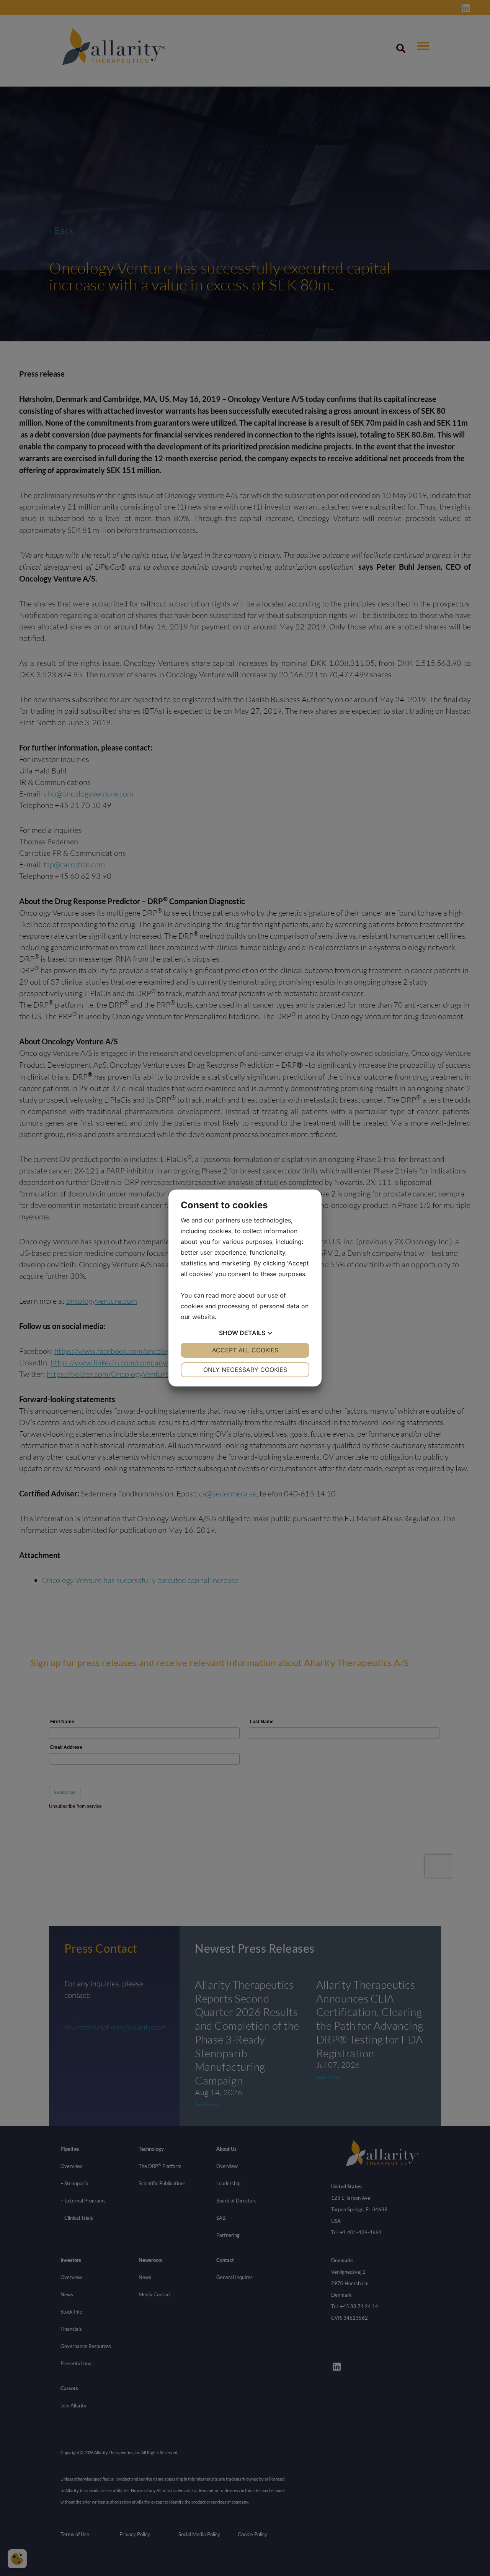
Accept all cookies (245, 1350)
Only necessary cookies (245, 1370)
